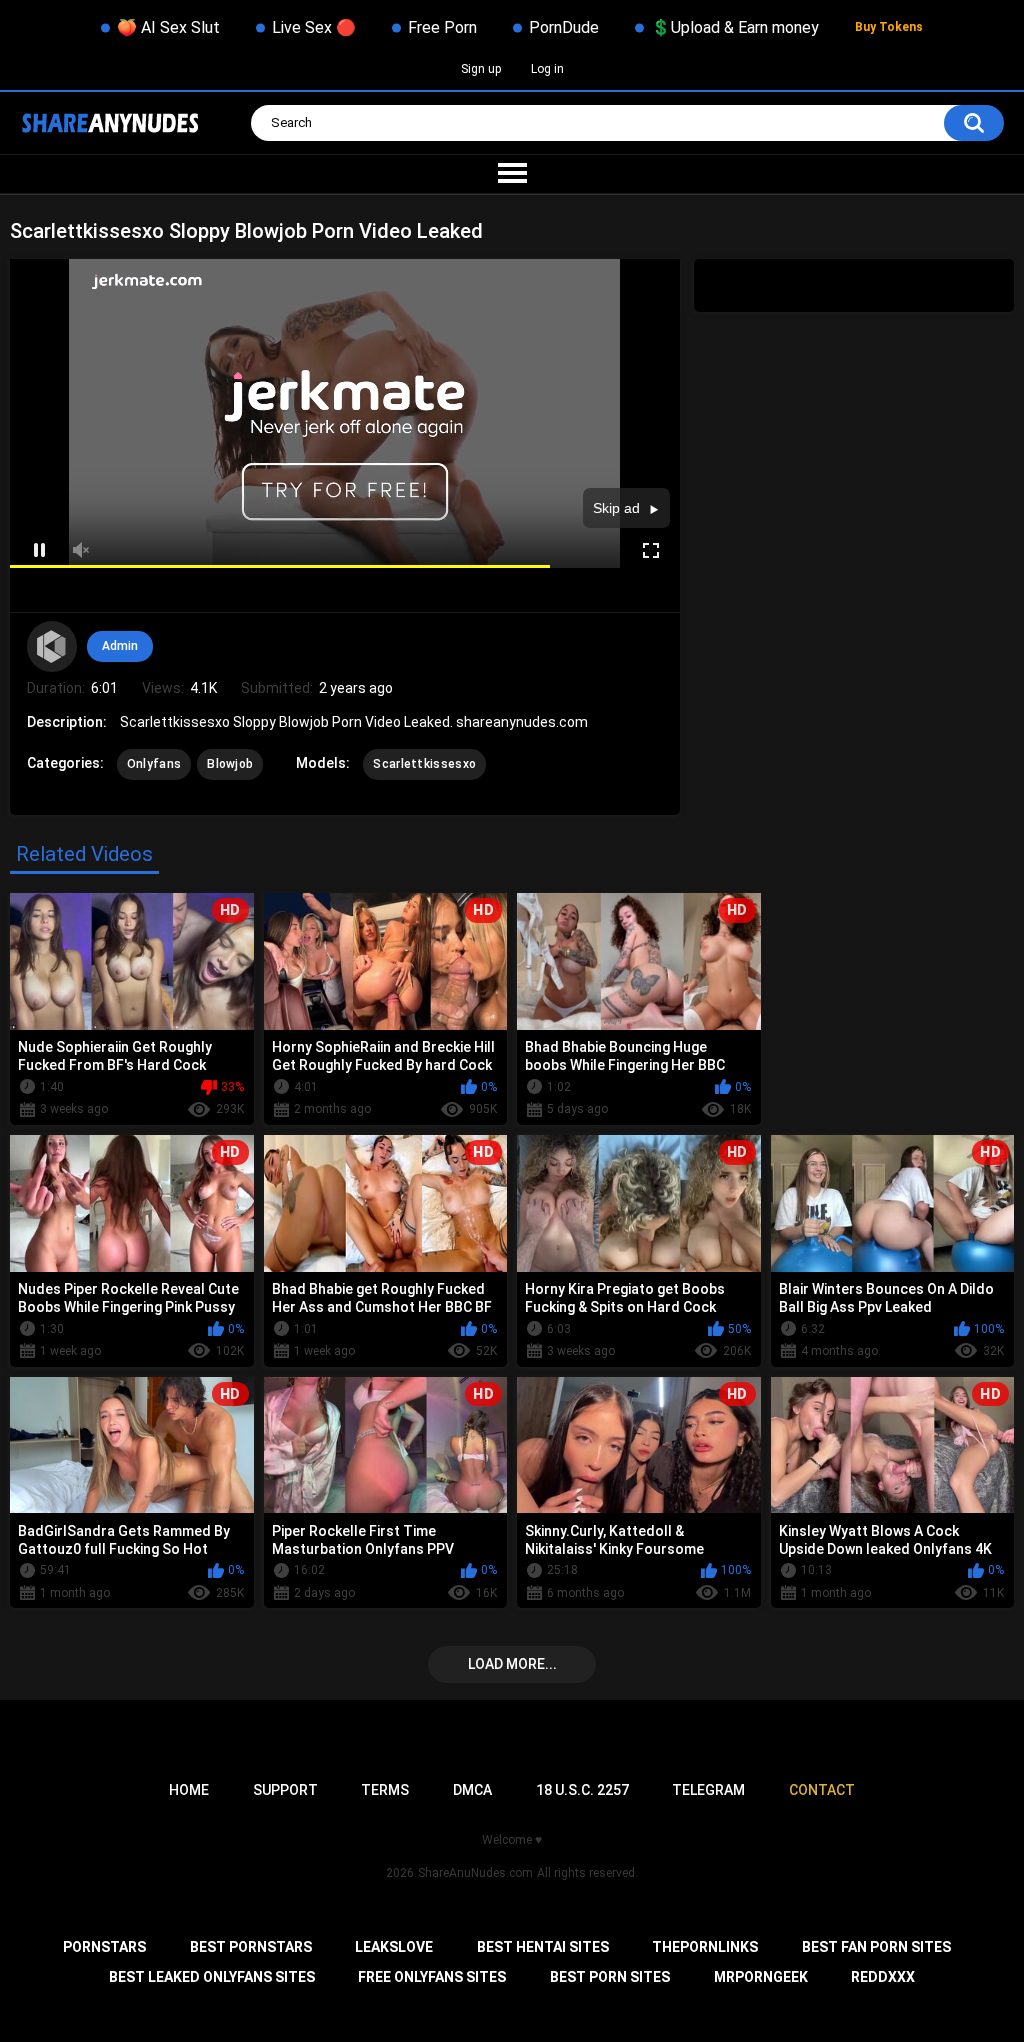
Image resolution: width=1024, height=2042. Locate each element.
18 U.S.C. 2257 (582, 1790)
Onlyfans (154, 764)
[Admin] (52, 646)
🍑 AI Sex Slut (168, 27)
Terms (385, 1790)
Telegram (708, 1790)
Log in (547, 69)
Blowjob (230, 764)
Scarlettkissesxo (424, 764)
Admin (120, 646)
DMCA (472, 1790)
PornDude (564, 27)
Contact (822, 1790)
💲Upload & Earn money (735, 27)
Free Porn (442, 27)
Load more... (512, 1664)
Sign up (481, 69)
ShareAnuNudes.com (475, 1873)
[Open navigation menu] (512, 174)
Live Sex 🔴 (314, 27)
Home (189, 1790)
